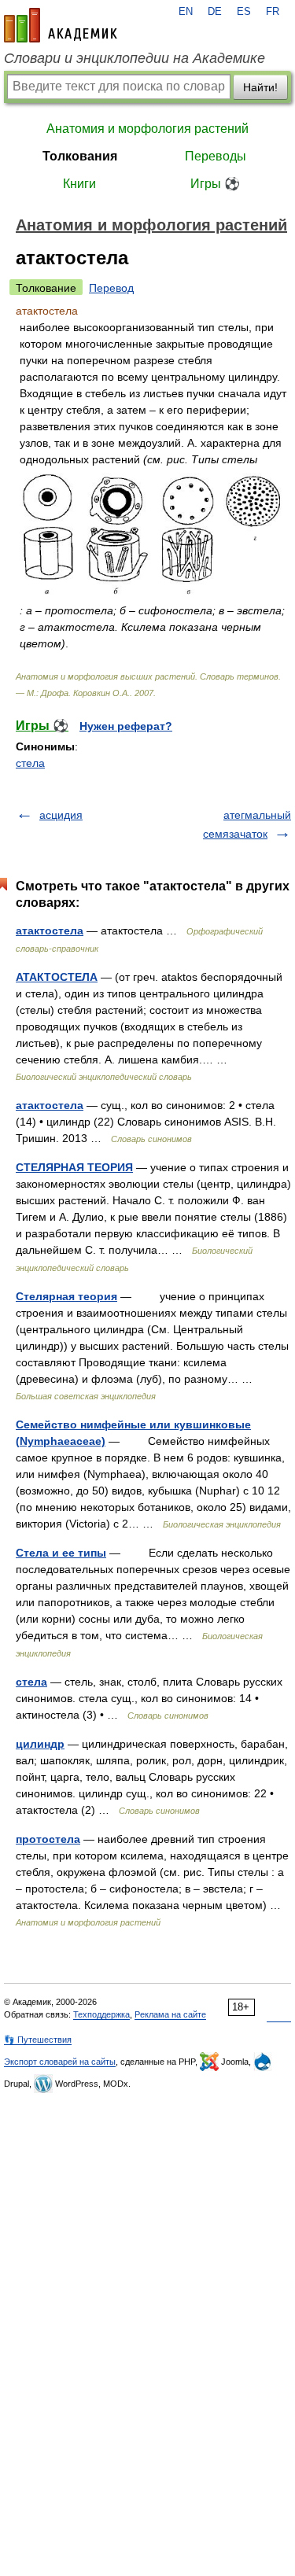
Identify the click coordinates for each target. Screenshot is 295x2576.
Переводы (216, 156)
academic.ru (61, 25)
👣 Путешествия (38, 2040)
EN (186, 12)
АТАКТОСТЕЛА (57, 977)
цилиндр (40, 1744)
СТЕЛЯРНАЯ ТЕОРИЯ (74, 1167)
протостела (48, 1839)
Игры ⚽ (215, 184)
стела (30, 763)
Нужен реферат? (126, 726)
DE (215, 12)
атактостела (50, 931)
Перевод (111, 288)
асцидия (61, 815)
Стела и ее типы (61, 1553)
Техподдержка (101, 2014)
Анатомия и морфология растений (147, 129)
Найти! (260, 87)
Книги (79, 184)
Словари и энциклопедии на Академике (135, 58)
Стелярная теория (66, 1296)
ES (244, 12)
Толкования (80, 156)
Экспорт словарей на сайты (60, 2062)
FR (273, 12)
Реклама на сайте (170, 2014)
